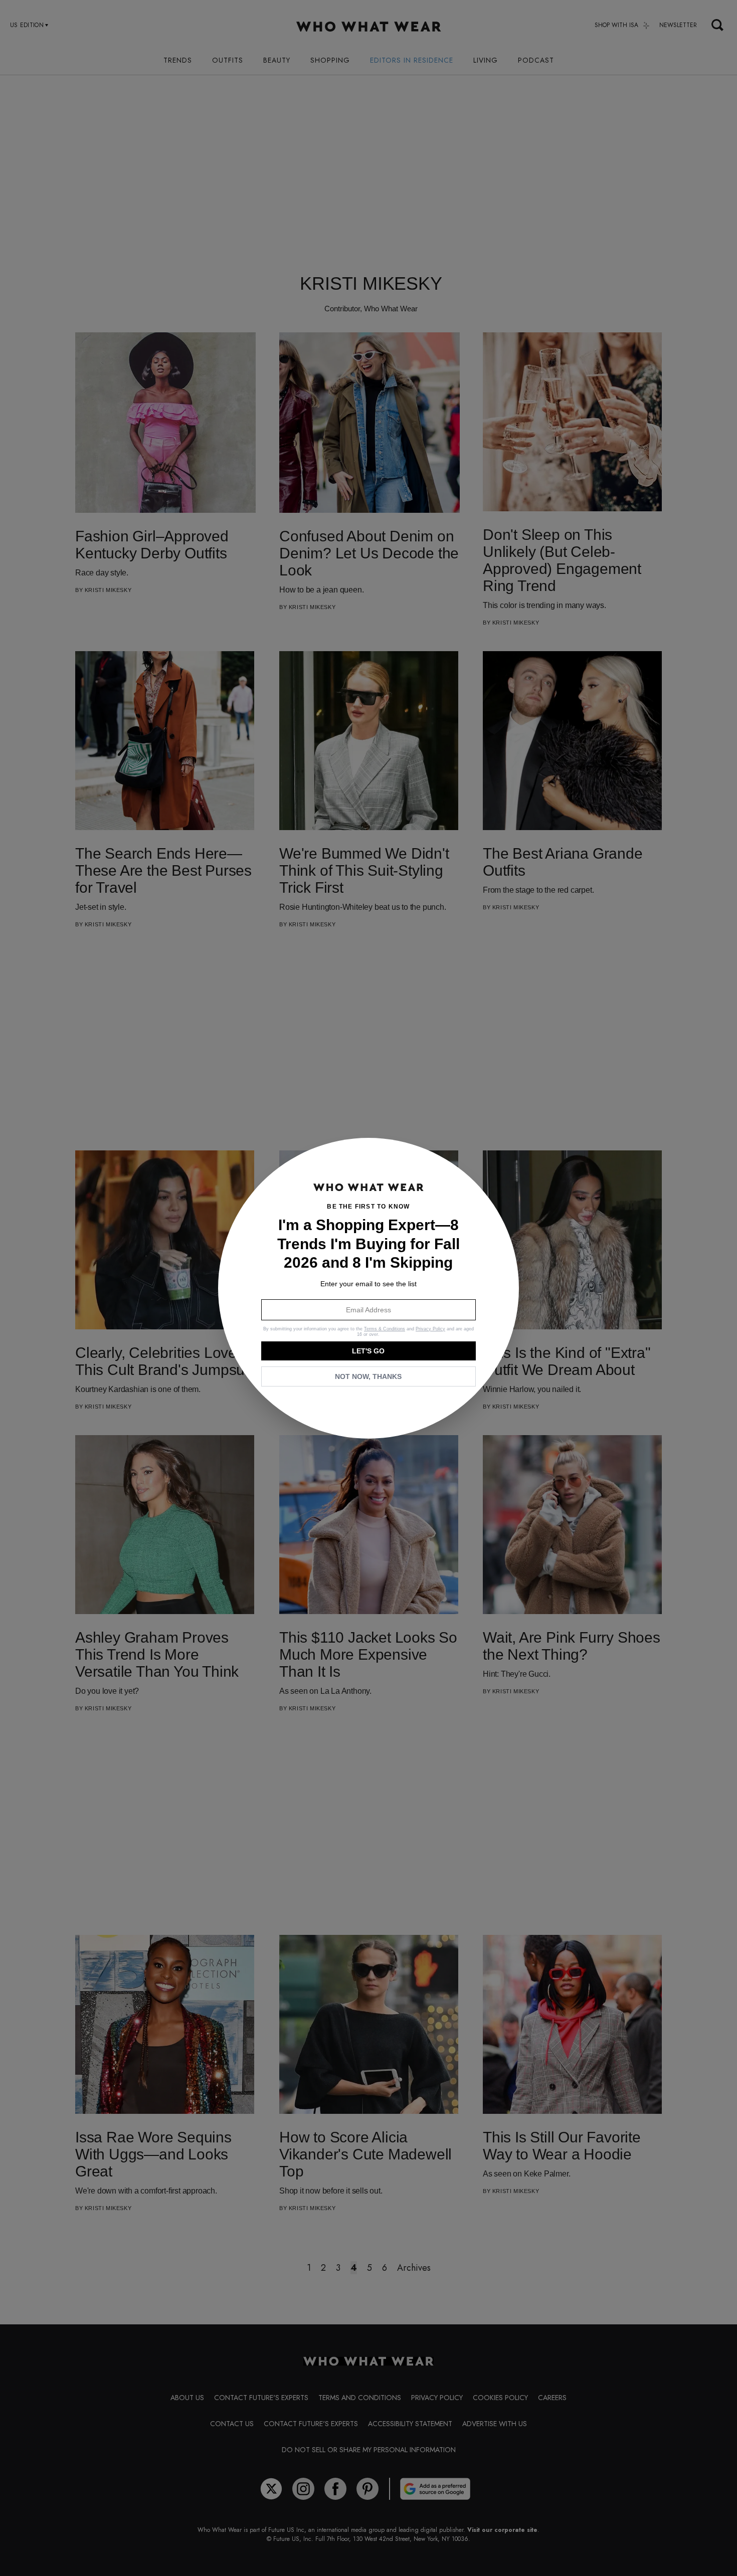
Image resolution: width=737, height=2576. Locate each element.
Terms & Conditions (385, 1329)
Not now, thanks (368, 1376)
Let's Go (368, 1351)
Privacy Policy (430, 1329)
